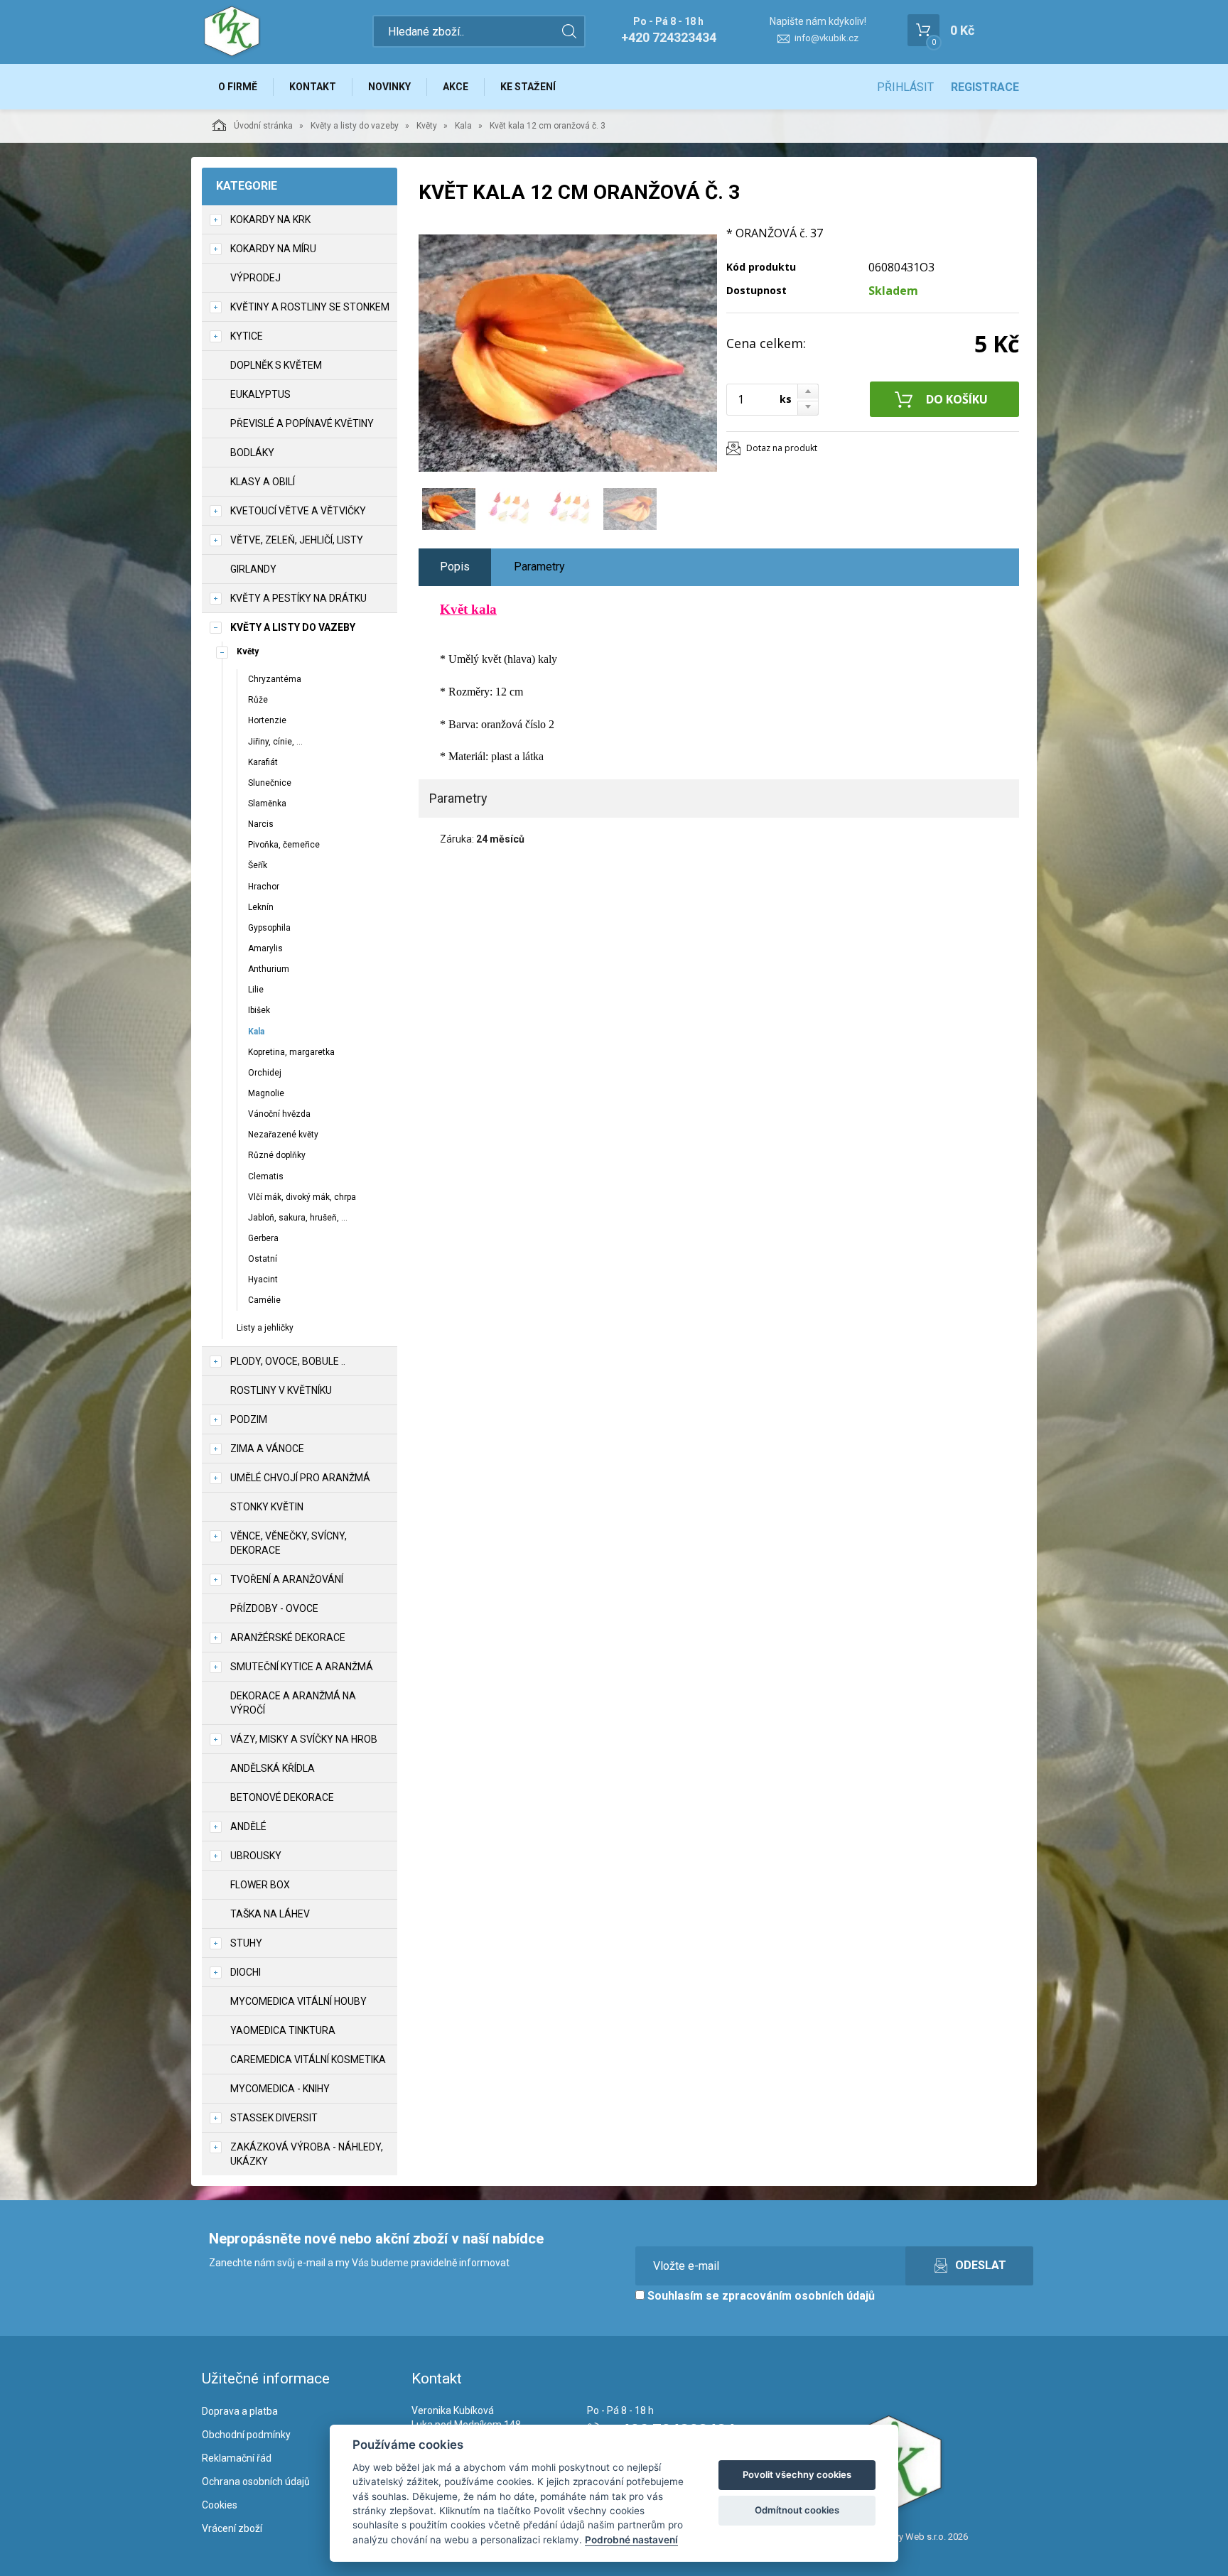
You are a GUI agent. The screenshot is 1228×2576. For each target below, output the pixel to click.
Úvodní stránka (263, 126)
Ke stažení (528, 87)
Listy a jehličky (265, 1328)
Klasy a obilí (263, 482)
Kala (463, 126)
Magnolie (266, 1093)
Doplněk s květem (276, 365)
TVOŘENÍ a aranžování (287, 1579)
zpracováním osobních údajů (798, 2296)
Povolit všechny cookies (797, 2474)
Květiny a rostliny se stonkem (310, 307)
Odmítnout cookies (797, 2510)
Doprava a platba (240, 2411)
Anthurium (269, 969)
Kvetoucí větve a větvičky (298, 511)
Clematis (266, 1176)
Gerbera (263, 1238)
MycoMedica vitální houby (298, 2001)
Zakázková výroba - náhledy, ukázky (307, 2154)
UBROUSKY (256, 1856)
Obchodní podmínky (246, 2435)
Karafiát (263, 762)
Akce (456, 87)
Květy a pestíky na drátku (298, 598)
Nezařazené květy (283, 1135)
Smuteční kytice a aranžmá (302, 1667)
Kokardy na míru (273, 249)
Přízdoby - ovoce (274, 1608)
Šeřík (258, 865)
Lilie (256, 990)
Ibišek (259, 1010)
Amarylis (265, 948)
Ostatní (263, 1259)
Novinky (389, 87)
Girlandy (253, 569)
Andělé (248, 1827)
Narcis (261, 824)
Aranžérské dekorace (288, 1638)
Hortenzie (267, 720)
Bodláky (252, 453)
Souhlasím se (760, 2296)
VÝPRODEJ (255, 278)
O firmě (238, 87)
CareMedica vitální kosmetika (308, 2060)
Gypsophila (269, 928)
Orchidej (265, 1073)
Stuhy (246, 1943)
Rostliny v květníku (281, 1390)
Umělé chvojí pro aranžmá (300, 1478)
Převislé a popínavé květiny (302, 423)
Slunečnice (270, 783)
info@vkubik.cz (826, 38)
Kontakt (313, 87)
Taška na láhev (270, 1914)
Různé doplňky (277, 1155)
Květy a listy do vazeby (355, 126)
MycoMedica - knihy (280, 2089)
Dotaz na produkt (782, 448)
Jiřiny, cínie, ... (275, 742)
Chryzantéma (275, 679)
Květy (427, 126)
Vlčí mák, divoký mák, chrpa (302, 1197)
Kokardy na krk (270, 220)
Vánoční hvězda (279, 1114)
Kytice (247, 336)
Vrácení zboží (232, 2528)
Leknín (261, 907)
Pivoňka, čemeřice (284, 845)
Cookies (220, 2505)
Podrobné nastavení (631, 2540)
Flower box (260, 1885)
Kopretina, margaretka (291, 1052)
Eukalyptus (260, 394)
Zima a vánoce (267, 1449)
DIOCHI (246, 1972)
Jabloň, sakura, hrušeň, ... (298, 1218)
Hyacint (263, 1279)
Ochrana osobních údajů (256, 2482)
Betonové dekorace (282, 1797)
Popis (455, 567)
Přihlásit (905, 87)
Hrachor (264, 887)
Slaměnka (267, 803)
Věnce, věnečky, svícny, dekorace (289, 1543)
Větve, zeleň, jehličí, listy (297, 540)
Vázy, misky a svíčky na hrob (304, 1739)
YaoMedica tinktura (283, 2030)
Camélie (264, 1300)
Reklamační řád (237, 2458)
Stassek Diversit (274, 2118)
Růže (258, 700)
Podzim (249, 1419)
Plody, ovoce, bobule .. (288, 1361)
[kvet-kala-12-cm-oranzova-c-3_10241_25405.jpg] (568, 353)
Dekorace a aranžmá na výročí (293, 1703)
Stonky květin (267, 1507)
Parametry (539, 567)
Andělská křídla (273, 1768)
